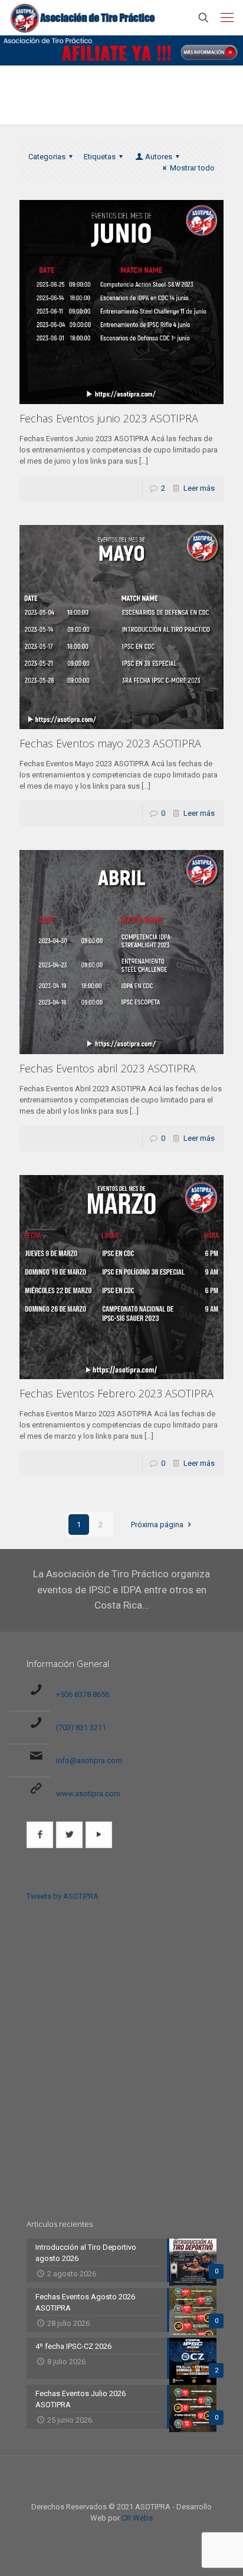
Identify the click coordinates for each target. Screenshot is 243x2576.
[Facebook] (106, 2535)
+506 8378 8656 (83, 1694)
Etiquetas (100, 157)
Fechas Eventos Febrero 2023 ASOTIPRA (116, 1393)
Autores (159, 157)
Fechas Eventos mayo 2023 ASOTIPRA (110, 743)
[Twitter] (122, 2535)
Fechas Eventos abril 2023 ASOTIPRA (108, 1068)
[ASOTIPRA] (83, 18)
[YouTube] (138, 2535)
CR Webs (137, 2518)
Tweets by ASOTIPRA (63, 1896)
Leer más (199, 488)
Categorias (47, 157)
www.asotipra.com (88, 1794)
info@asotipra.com (89, 1760)
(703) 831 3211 (81, 1727)
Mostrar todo (192, 168)
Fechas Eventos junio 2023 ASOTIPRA (109, 418)
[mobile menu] (227, 18)
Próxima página (157, 1525)
